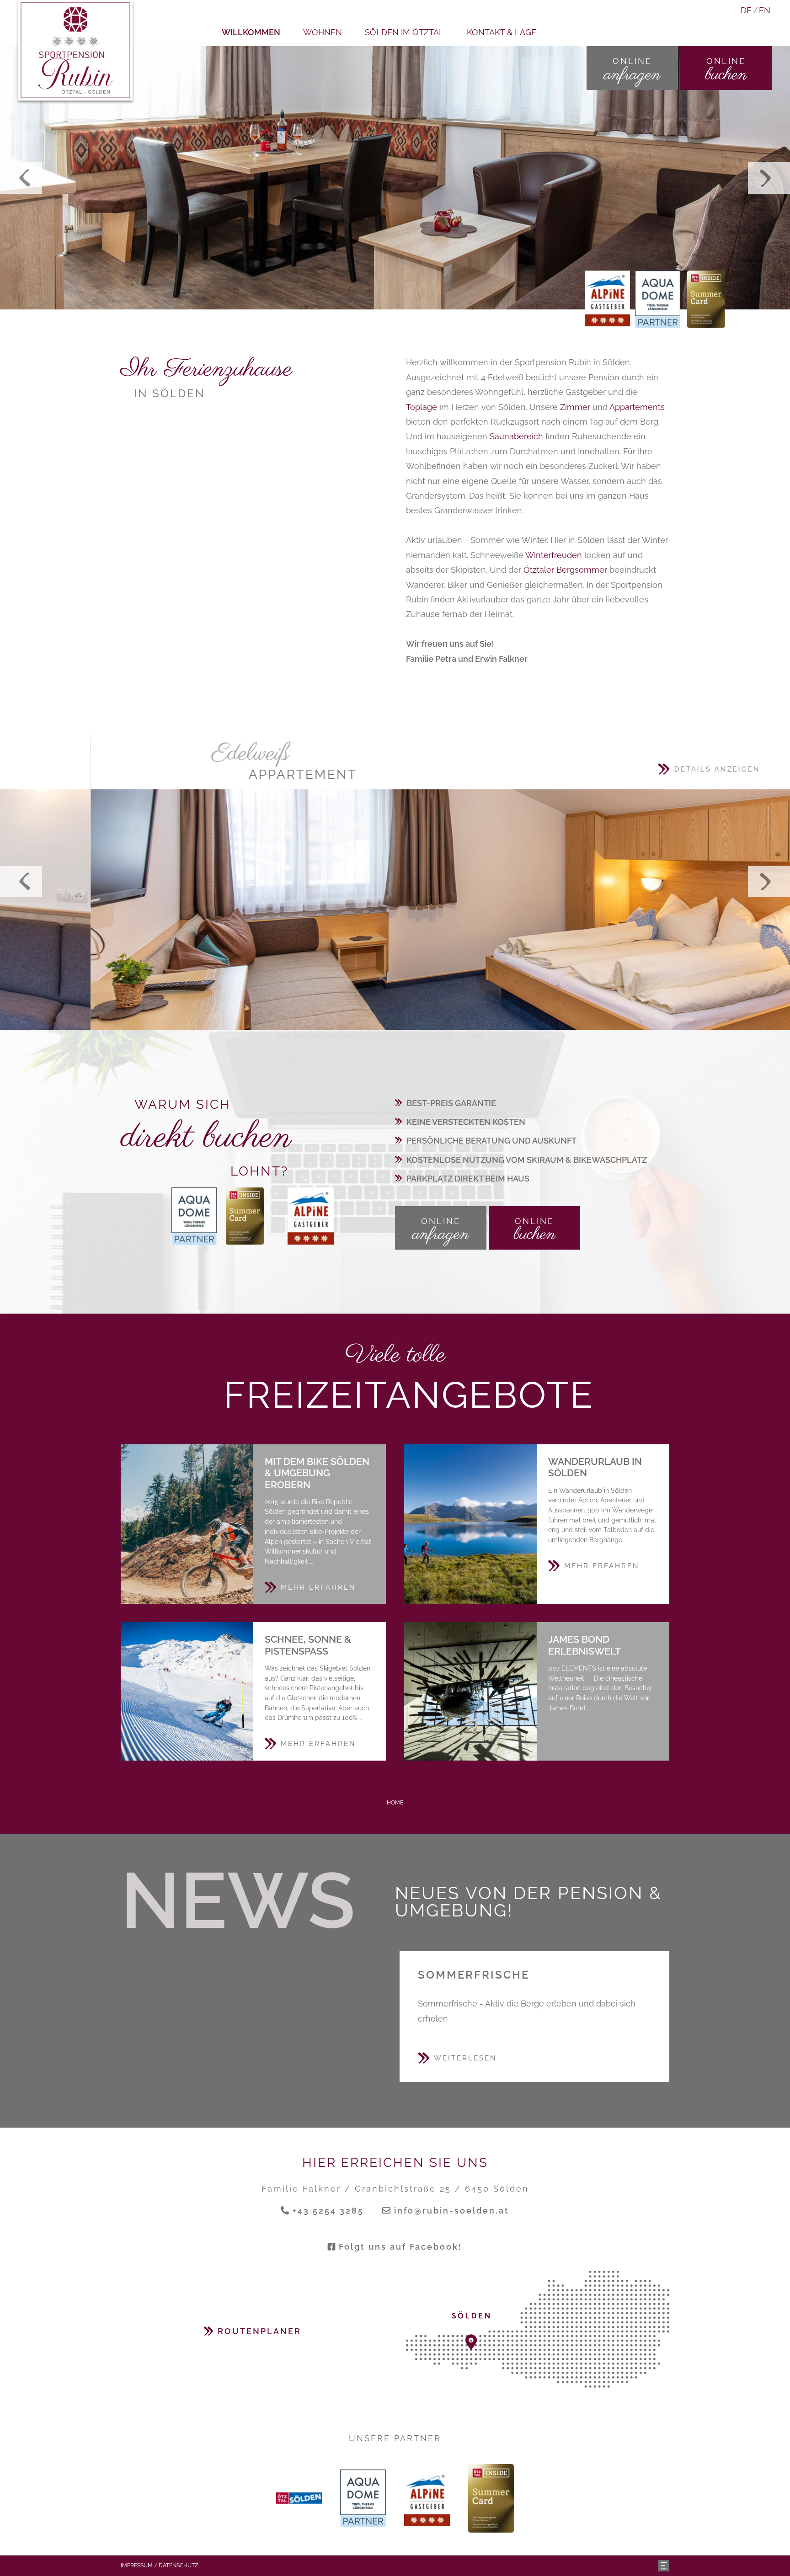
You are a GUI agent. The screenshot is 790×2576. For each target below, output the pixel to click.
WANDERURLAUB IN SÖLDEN (470, 1524)
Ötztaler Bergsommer (565, 570)
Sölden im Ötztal (404, 32)
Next (769, 178)
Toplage (422, 407)
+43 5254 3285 (328, 2211)
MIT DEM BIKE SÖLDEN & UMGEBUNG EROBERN (187, 1524)
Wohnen (323, 32)
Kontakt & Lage (502, 32)
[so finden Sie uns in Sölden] (538, 2329)
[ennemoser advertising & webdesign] (664, 2565)
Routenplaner (259, 2331)
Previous (21, 178)
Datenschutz (179, 2565)
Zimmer (575, 407)
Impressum (137, 2565)
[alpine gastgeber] (607, 298)
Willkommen (251, 32)
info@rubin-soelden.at (452, 2211)
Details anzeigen (626, 769)
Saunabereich (516, 436)
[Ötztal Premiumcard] (706, 299)
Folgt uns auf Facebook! (400, 2247)
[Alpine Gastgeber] (311, 1215)
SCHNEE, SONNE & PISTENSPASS (187, 1691)
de (746, 10)
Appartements (637, 407)
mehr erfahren (318, 1587)
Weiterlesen (465, 2058)
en (765, 10)
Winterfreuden (554, 555)
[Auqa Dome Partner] (658, 299)
